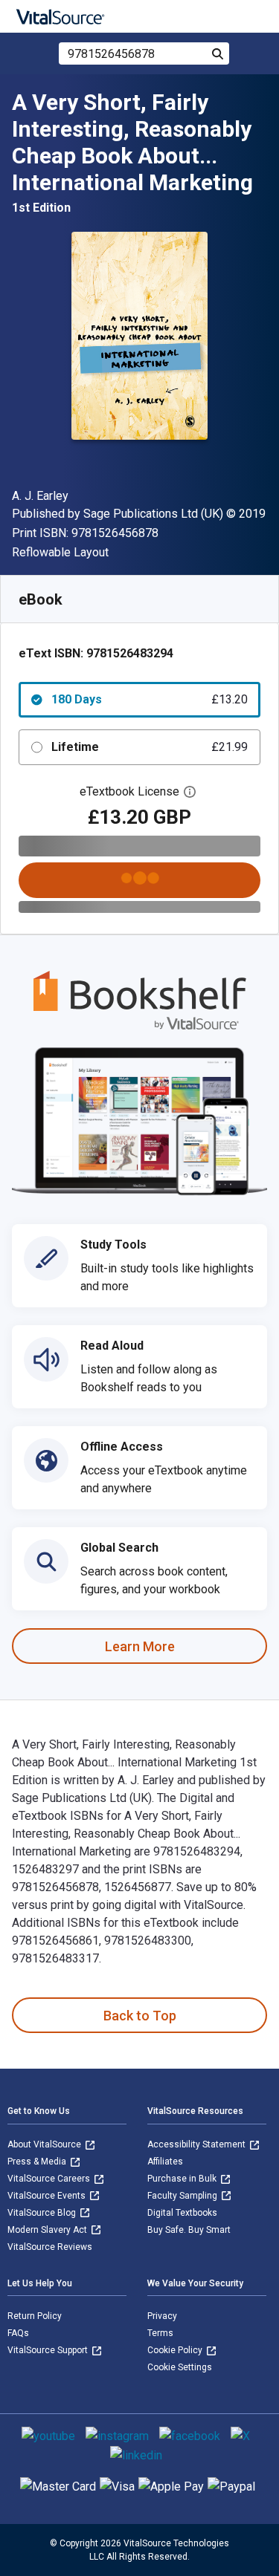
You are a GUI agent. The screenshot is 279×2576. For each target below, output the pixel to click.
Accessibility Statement (198, 2144)
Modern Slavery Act (48, 2230)
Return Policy (35, 2316)
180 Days (150, 699)
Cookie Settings (180, 2367)
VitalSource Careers (50, 2179)
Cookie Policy (176, 2350)
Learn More (140, 1646)
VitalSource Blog (43, 2213)
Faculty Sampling (183, 2196)
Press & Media (38, 2162)
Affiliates (165, 2162)
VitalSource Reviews (50, 2247)
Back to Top (140, 2016)
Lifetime (150, 747)
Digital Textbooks (182, 2213)
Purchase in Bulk (183, 2179)
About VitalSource (45, 2144)
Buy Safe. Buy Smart (189, 2230)
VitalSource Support (49, 2350)
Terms (160, 2333)
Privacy (162, 2316)
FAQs (18, 2333)
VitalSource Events (48, 2196)
